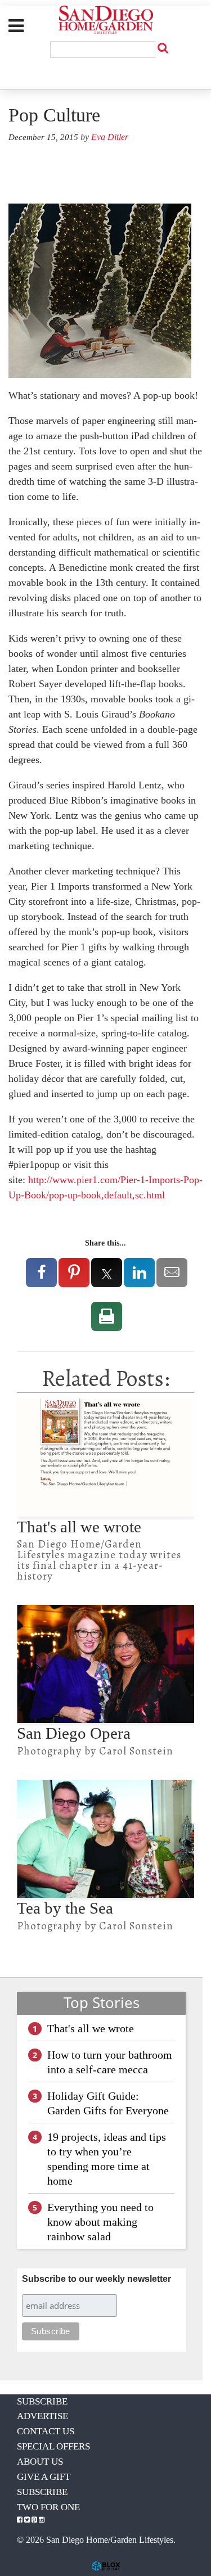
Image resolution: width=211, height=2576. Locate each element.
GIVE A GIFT (44, 2477)
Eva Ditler (110, 137)
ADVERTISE (42, 2416)
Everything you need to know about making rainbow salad (100, 2222)
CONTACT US (46, 2431)
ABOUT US (40, 2462)
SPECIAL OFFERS (53, 2446)
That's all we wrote (79, 1527)
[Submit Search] (163, 48)
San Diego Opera (74, 1733)
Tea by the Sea (65, 1908)
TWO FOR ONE (48, 2507)
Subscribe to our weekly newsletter (96, 2279)
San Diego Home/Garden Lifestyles (106, 20)
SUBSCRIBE (42, 2401)
